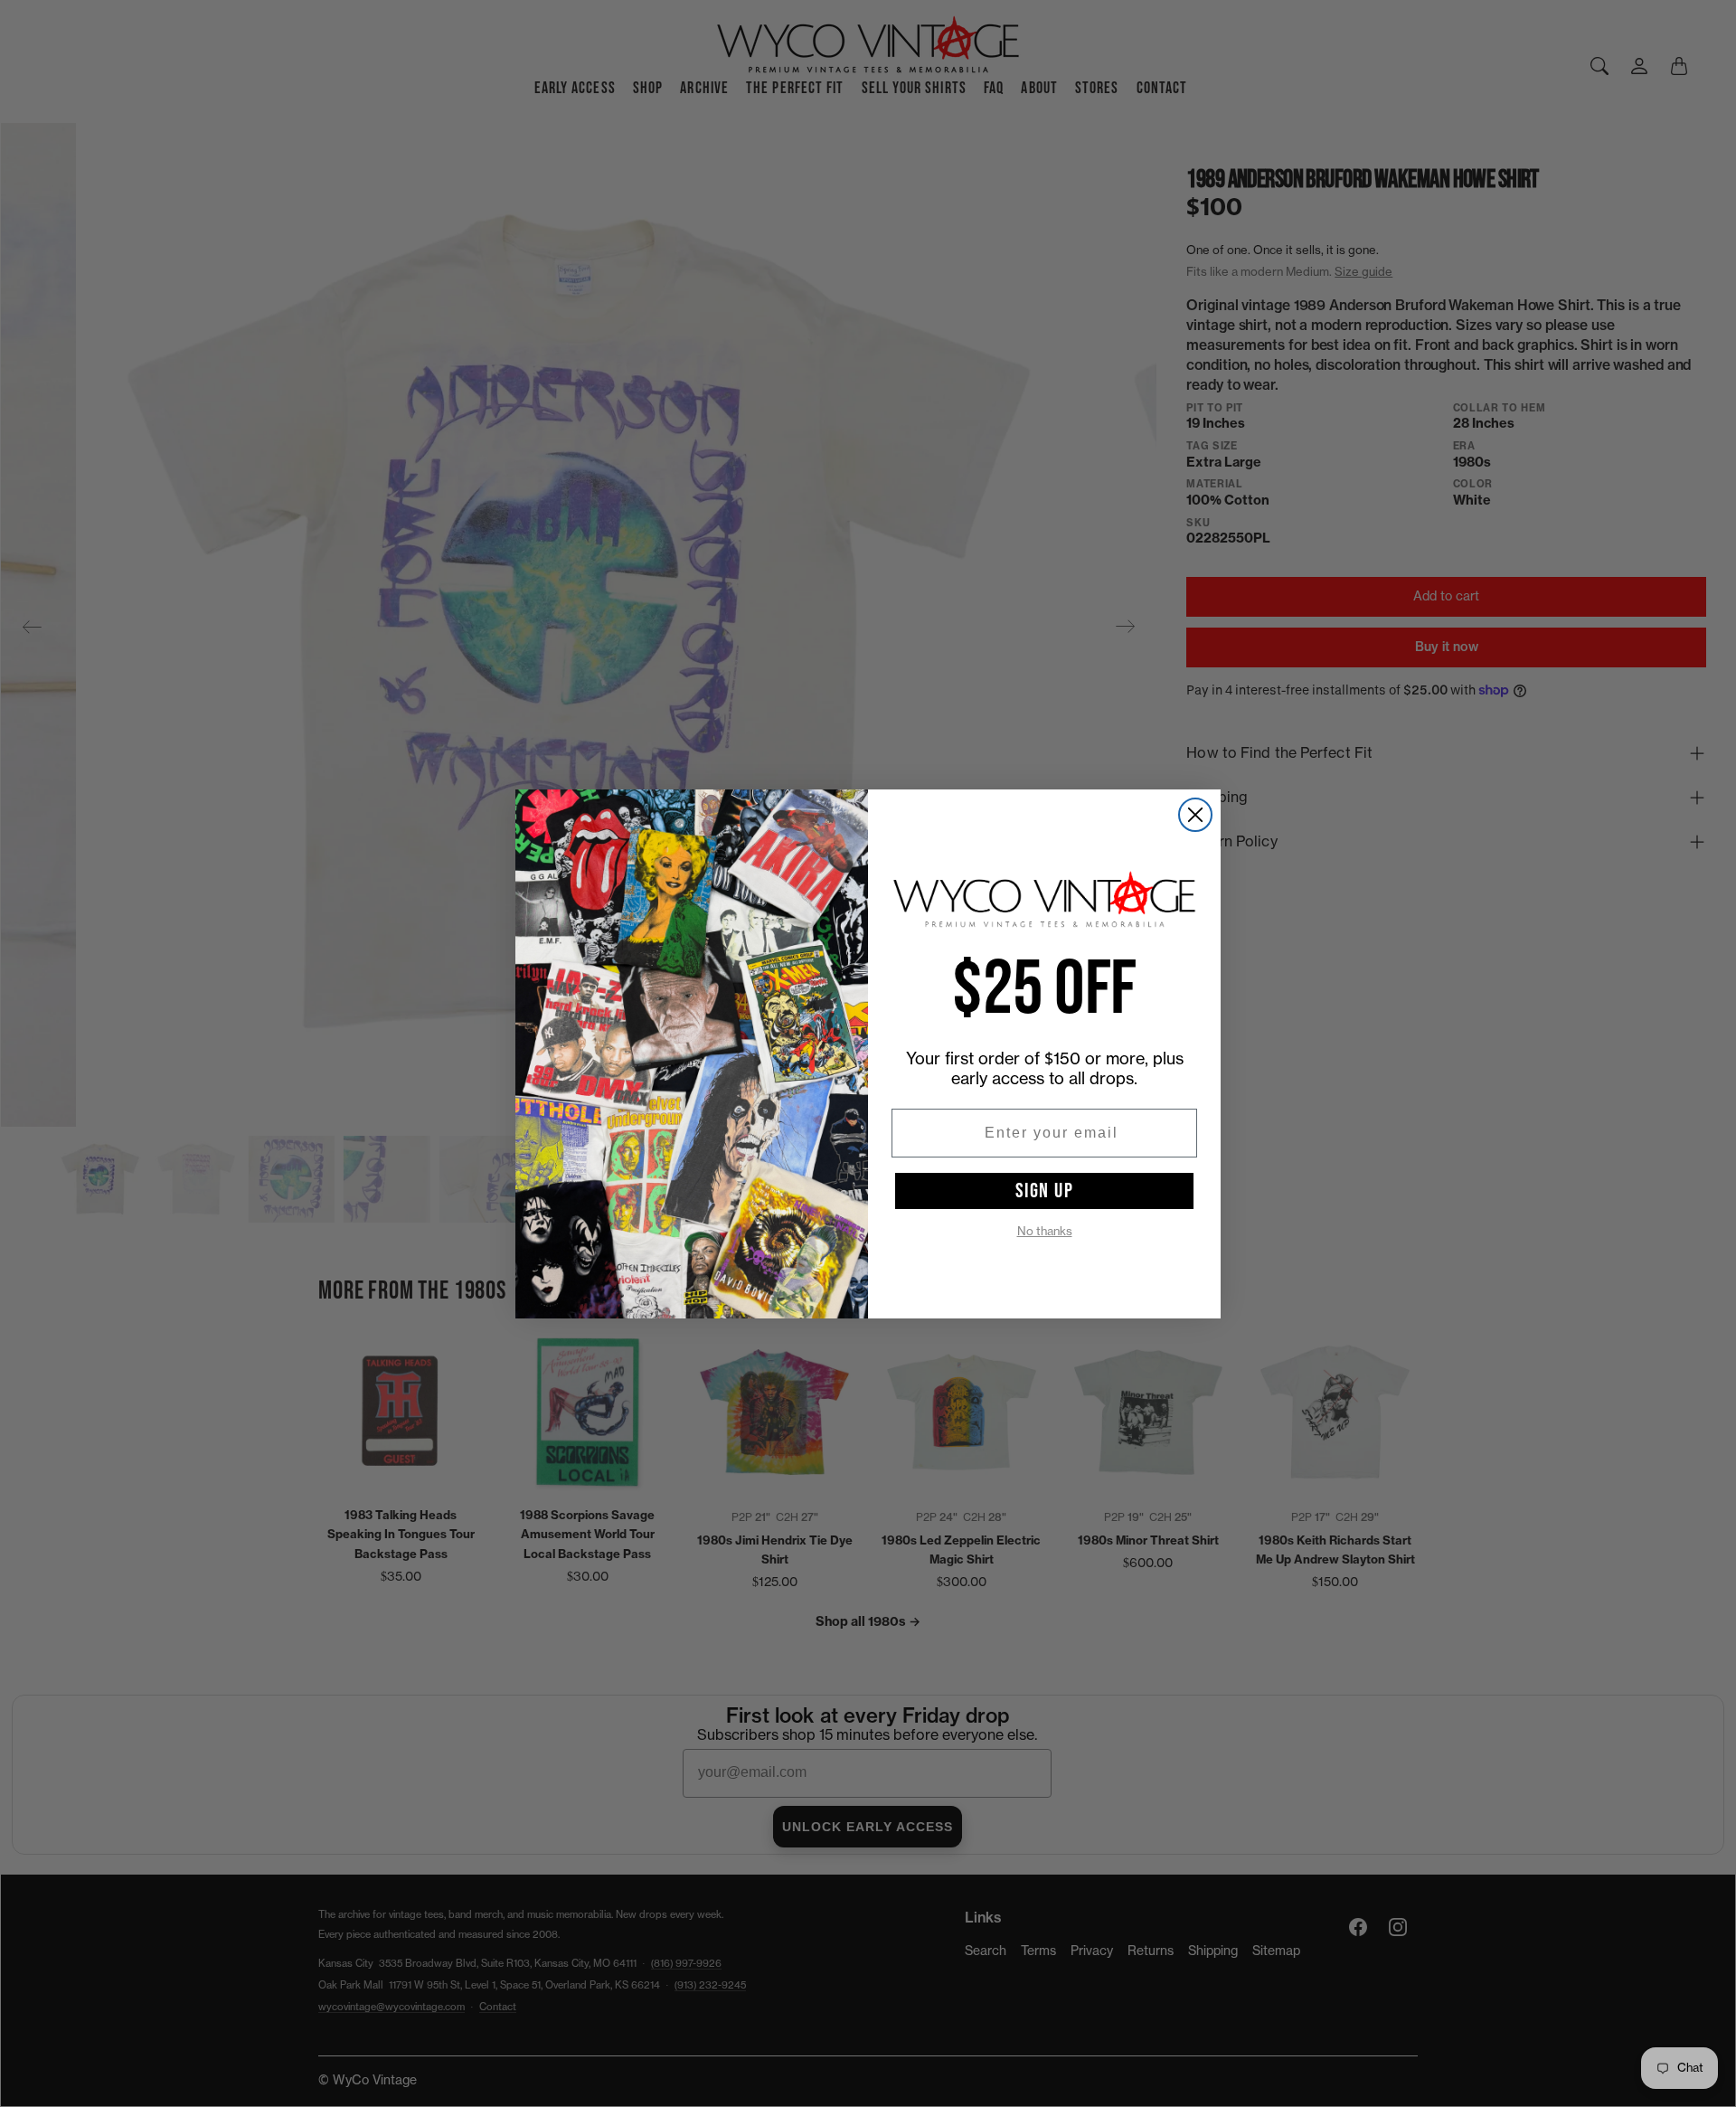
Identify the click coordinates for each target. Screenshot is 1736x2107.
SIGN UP (1045, 1191)
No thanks (1045, 1231)
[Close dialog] (1195, 815)
